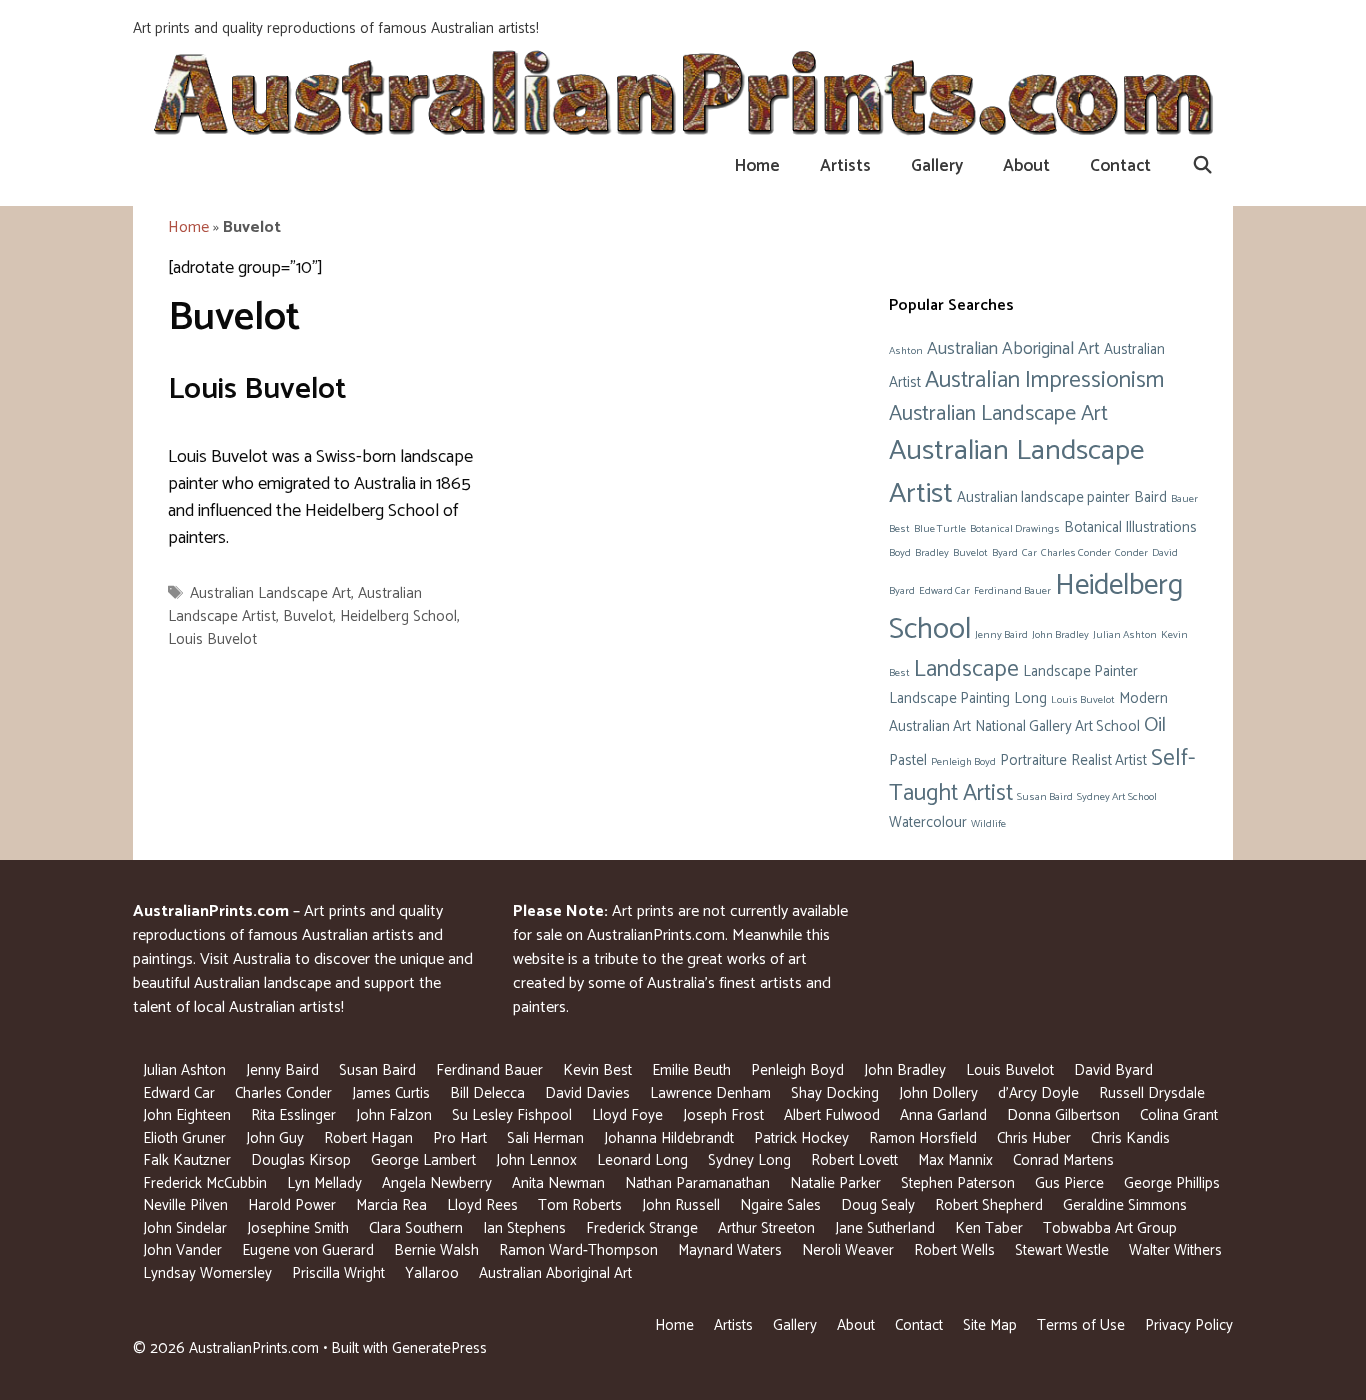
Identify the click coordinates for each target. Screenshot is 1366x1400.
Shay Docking (835, 1093)
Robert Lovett (854, 1160)
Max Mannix (955, 1160)
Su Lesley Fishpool (512, 1115)
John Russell (681, 1205)
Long (1030, 699)
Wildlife (988, 824)
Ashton (906, 351)
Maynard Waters (730, 1250)
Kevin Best (597, 1070)
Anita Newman (558, 1183)
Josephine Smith (298, 1228)
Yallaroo (432, 1273)
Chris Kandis (1130, 1138)
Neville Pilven (185, 1205)
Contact (1120, 166)
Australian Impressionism (1044, 380)
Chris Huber (1034, 1138)
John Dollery (938, 1093)
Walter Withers (1175, 1250)
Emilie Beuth (691, 1070)
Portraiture (1033, 761)
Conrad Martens (1063, 1160)
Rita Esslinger (293, 1115)
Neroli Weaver (848, 1250)
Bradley (932, 553)
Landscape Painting (949, 699)
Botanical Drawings (1015, 529)
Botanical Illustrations (1130, 528)
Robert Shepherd (989, 1205)
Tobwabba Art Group (1110, 1228)
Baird (1150, 498)
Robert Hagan (368, 1138)
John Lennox (536, 1160)
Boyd (900, 553)
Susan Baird (1045, 797)
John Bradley (1060, 635)
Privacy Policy (1189, 1325)
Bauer (1184, 499)
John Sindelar (185, 1228)
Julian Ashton (1125, 635)
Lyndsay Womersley (207, 1273)
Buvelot (308, 616)
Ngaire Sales (780, 1205)
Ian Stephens (524, 1228)
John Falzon (394, 1115)
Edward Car (944, 591)
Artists (845, 166)
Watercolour (928, 823)
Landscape (966, 669)
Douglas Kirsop (301, 1160)
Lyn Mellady (324, 1183)
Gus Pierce (1069, 1183)
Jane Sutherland (885, 1228)
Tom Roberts (580, 1205)
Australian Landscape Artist (1016, 472)
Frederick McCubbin (205, 1183)
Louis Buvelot (257, 389)
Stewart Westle (1062, 1250)
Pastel (908, 761)
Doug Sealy (878, 1205)
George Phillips (1172, 1183)
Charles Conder (1076, 553)
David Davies (587, 1093)
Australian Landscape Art (270, 593)
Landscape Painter (1080, 672)
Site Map (990, 1325)
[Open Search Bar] (1202, 166)
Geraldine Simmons (1125, 1205)
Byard (1005, 553)
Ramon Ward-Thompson (578, 1250)
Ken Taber (989, 1228)
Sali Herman (545, 1138)
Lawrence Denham (710, 1093)
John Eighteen (187, 1115)
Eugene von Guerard (308, 1250)
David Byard (1113, 1070)
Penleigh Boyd (963, 762)
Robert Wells (954, 1250)
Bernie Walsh (436, 1250)
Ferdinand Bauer (1012, 591)
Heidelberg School (398, 616)
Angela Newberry (437, 1183)
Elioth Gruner (184, 1138)
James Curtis (391, 1093)
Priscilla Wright (338, 1273)
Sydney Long (749, 1160)
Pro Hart (460, 1138)
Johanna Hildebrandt (669, 1138)
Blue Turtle (940, 529)
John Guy (275, 1138)
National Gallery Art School (1057, 727)
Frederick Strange (642, 1228)
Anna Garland (943, 1115)
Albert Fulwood (832, 1115)
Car (1029, 553)
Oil (1155, 725)
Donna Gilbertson (1063, 1115)
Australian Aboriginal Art (1013, 349)
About (1026, 166)
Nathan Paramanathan (697, 1183)
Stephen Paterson (958, 1183)
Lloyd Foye (627, 1115)
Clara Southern (416, 1228)
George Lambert (423, 1160)
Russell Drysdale (1152, 1093)
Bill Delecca (487, 1093)
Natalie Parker (835, 1183)
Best (899, 529)
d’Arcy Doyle (1038, 1093)
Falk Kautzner (187, 1160)
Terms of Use (1081, 1325)
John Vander (182, 1250)
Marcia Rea (391, 1205)
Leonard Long (642, 1160)
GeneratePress (439, 1348)
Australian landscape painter (1043, 498)
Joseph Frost (723, 1115)
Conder (1131, 553)
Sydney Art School (1117, 797)
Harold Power (292, 1205)
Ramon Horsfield (923, 1138)
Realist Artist (1109, 761)
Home (757, 166)
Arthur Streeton (766, 1228)
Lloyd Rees (482, 1205)
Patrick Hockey (801, 1138)
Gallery (937, 166)
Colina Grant (1179, 1115)
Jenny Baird (1001, 635)
